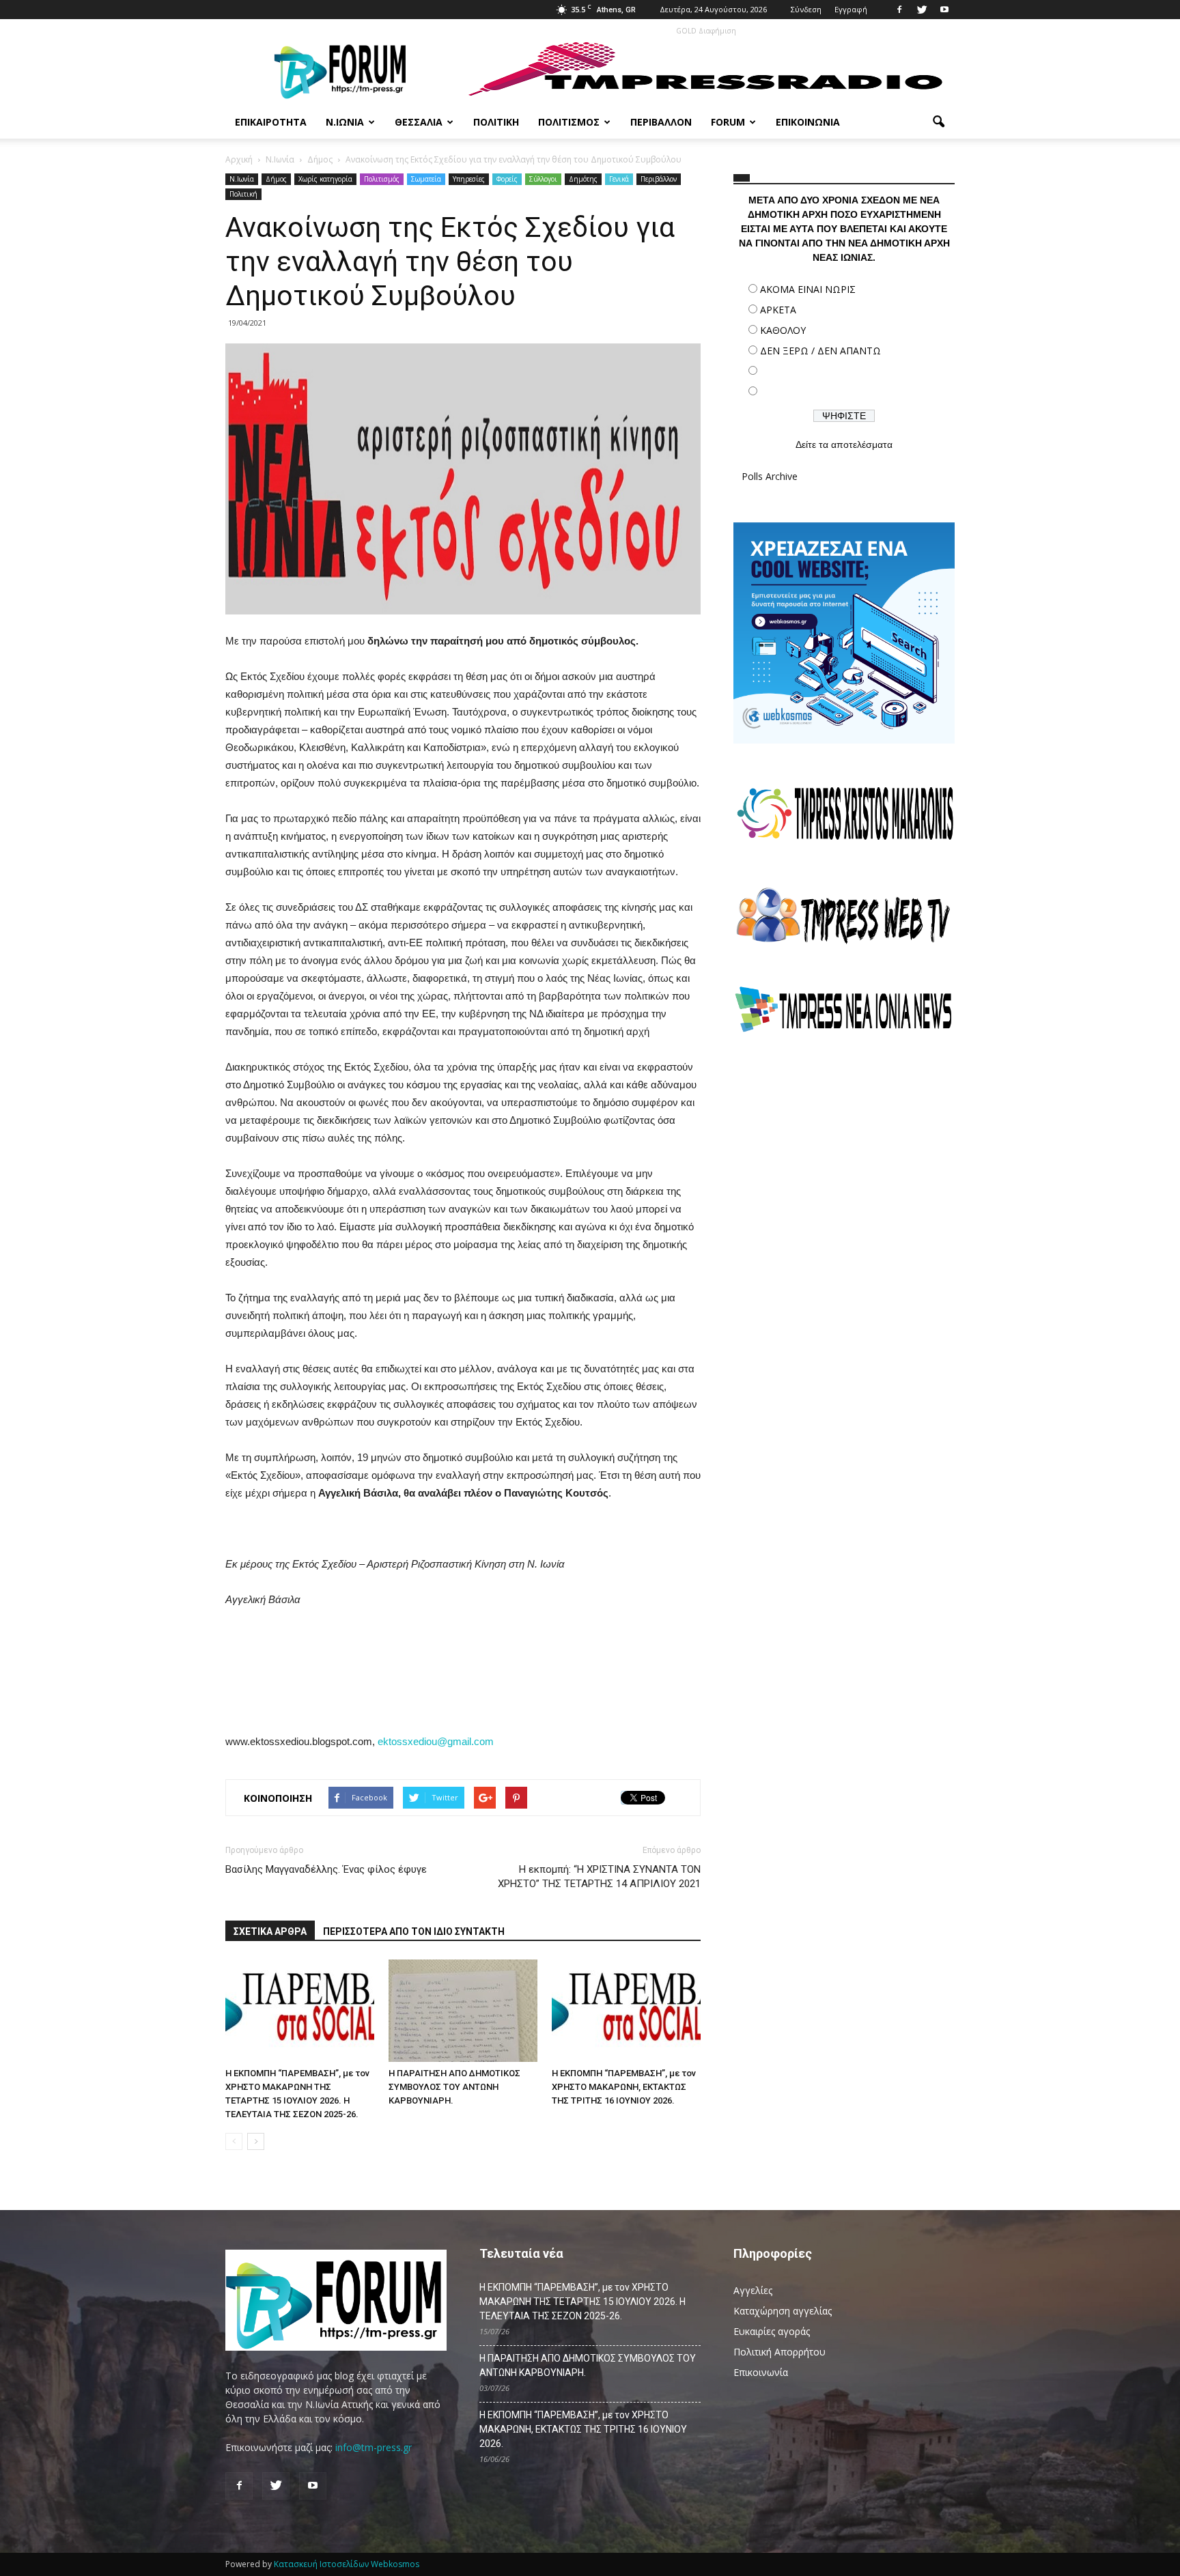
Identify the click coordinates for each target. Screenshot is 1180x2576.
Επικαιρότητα (271, 122)
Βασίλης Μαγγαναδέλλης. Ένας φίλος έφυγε (326, 1869)
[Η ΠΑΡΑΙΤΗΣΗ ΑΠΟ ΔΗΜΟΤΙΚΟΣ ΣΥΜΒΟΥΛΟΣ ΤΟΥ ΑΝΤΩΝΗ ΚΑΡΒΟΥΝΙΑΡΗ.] (463, 2011)
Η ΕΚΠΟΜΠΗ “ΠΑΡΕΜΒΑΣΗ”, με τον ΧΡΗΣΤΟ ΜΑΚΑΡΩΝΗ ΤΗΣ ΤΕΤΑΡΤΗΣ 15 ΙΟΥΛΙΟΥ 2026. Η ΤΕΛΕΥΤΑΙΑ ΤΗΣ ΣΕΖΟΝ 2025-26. (582, 2302)
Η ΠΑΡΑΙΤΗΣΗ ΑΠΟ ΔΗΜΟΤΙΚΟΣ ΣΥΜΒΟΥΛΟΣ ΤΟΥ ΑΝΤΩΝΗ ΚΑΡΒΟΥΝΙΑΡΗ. (454, 2087)
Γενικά (619, 179)
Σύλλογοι (543, 179)
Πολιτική (496, 122)
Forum (728, 122)
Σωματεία (426, 179)
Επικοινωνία (808, 122)
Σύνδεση (806, 9)
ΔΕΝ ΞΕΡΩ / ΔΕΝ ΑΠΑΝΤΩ (820, 351)
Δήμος (276, 179)
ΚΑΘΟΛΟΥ (783, 330)
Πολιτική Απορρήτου (779, 2352)
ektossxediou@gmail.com (436, 1741)
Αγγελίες (753, 2290)
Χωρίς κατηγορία (325, 179)
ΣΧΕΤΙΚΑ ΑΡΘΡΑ (270, 1931)
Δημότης (583, 179)
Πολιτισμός (569, 122)
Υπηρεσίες (469, 179)
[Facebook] (899, 10)
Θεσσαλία (419, 122)
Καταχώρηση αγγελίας (783, 2311)
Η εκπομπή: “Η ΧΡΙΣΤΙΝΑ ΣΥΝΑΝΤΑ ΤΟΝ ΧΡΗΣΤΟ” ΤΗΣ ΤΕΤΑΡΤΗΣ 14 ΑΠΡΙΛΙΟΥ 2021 (599, 1877)
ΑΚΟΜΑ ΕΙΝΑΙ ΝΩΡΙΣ (808, 289)
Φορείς (507, 179)
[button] (938, 122)
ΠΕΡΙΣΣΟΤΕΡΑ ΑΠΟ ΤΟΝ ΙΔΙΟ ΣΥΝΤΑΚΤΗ (414, 1931)
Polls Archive (770, 476)
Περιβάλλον (661, 122)
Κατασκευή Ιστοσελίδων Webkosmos (347, 2564)
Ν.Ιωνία (345, 122)
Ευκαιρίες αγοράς (772, 2331)
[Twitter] (922, 10)
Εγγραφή (851, 9)
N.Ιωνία (242, 179)
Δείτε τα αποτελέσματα (844, 444)
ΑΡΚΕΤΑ (778, 310)
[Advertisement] (844, 1164)
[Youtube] (944, 10)
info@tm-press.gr (374, 2447)
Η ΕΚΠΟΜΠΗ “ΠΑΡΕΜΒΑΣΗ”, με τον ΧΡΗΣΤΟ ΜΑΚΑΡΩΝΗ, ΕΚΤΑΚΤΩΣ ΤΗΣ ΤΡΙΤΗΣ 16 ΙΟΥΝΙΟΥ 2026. (624, 2087)
